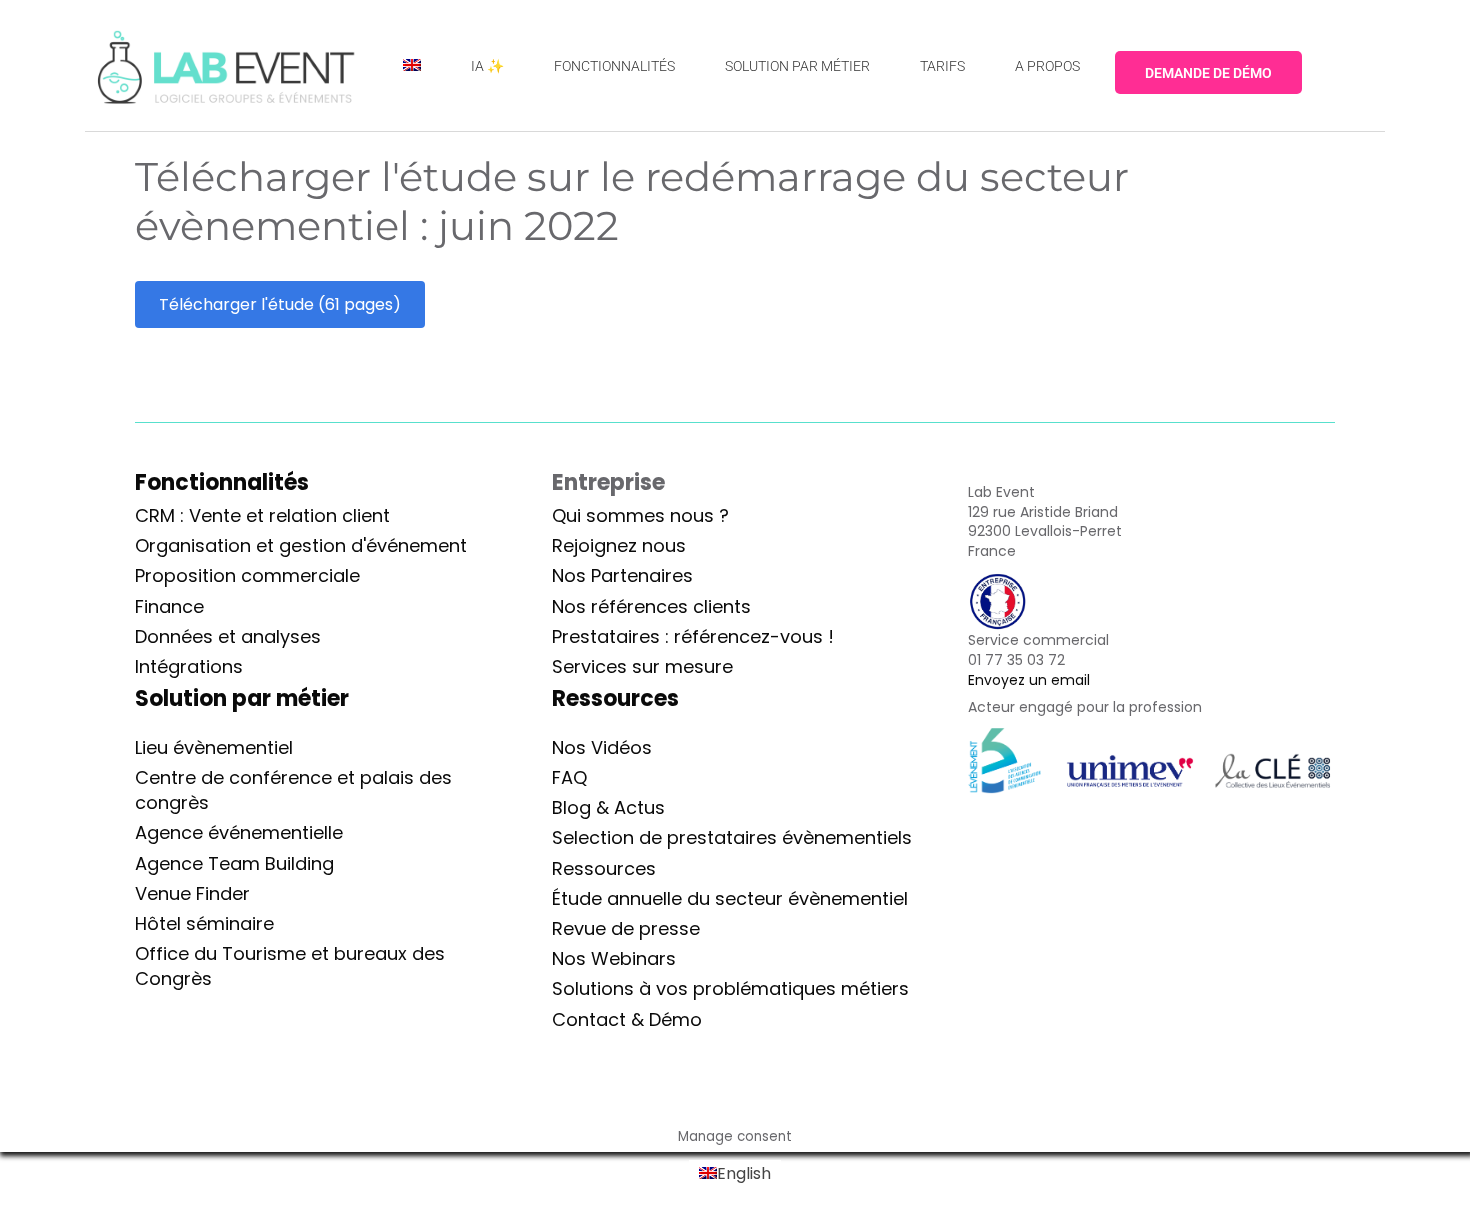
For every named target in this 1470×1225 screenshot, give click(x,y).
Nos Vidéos (602, 747)
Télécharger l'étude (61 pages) (280, 304)
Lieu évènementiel (214, 747)
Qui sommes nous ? (640, 515)
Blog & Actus (608, 807)
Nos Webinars (614, 958)
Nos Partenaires (622, 575)
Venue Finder (192, 893)
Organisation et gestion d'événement (301, 545)
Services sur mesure (642, 666)
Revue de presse (626, 928)
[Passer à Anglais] (412, 65)
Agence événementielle (239, 832)
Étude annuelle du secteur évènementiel (730, 898)
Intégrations (189, 666)
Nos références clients (651, 606)
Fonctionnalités (222, 482)
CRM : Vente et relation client (262, 515)
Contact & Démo (627, 1019)
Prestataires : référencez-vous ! (693, 636)
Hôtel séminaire (204, 923)
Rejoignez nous (619, 545)
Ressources (604, 868)
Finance (169, 606)
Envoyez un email (1029, 680)
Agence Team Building (234, 863)
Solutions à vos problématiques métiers (730, 988)
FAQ (569, 777)
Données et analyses (228, 636)
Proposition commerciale (247, 575)
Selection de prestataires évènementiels (732, 837)
